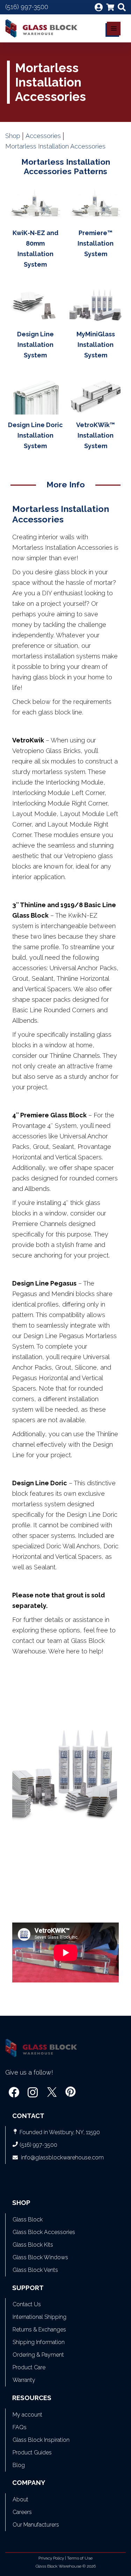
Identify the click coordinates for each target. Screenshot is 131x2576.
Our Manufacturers (36, 2525)
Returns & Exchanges (39, 2330)
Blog (19, 2465)
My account (27, 2415)
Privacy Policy (51, 2558)
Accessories (43, 136)
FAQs (20, 2427)
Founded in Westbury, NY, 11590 (60, 2132)
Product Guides (32, 2452)
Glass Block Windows (40, 2257)
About (20, 2499)
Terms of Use (80, 2558)
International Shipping (39, 2317)
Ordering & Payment (38, 2355)
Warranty (24, 2380)
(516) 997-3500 (27, 7)
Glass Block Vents (35, 2270)
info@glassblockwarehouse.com (62, 2157)
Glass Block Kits (33, 2245)
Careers (22, 2512)
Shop (13, 136)
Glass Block (28, 2219)
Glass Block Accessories (44, 2232)
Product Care (29, 2367)
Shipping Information (39, 2342)
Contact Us (27, 2304)
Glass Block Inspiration (41, 2440)
